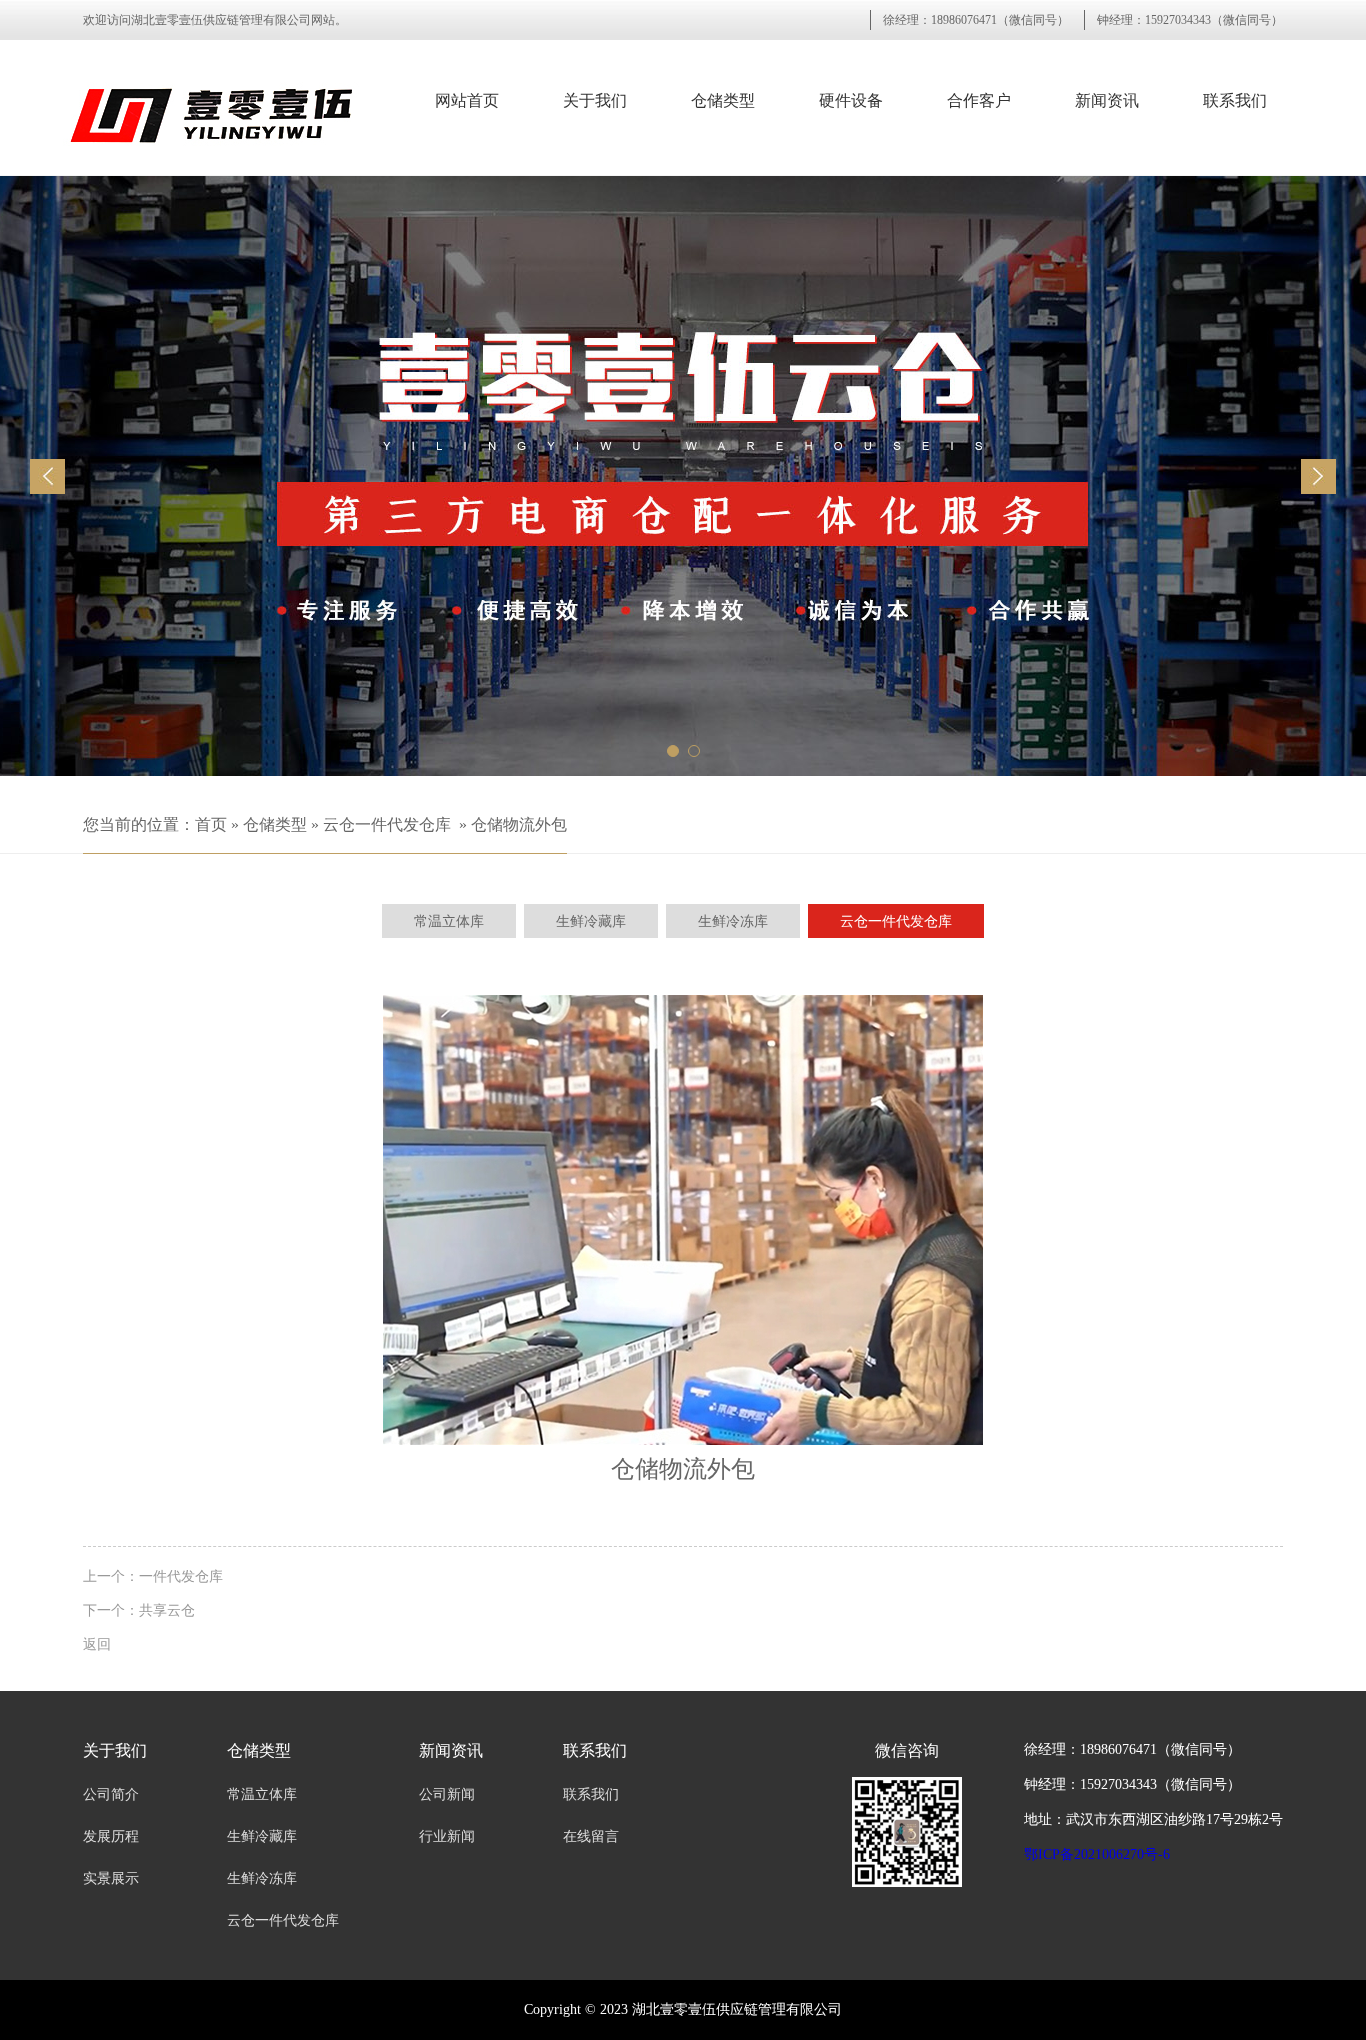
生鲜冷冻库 (262, 1878)
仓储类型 (723, 100)
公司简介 (111, 1794)
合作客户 (979, 100)
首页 (211, 824)
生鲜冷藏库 (262, 1836)
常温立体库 (262, 1794)
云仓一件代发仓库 (387, 824)
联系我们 (1235, 100)
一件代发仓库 (181, 1576)
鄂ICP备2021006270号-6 (1097, 1854)
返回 (97, 1644)
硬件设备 (851, 100)
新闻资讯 (1107, 100)
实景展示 (111, 1878)
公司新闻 (447, 1794)
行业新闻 (447, 1836)
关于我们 (595, 100)
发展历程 (111, 1836)
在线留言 (591, 1836)
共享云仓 (167, 1610)
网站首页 (467, 100)
